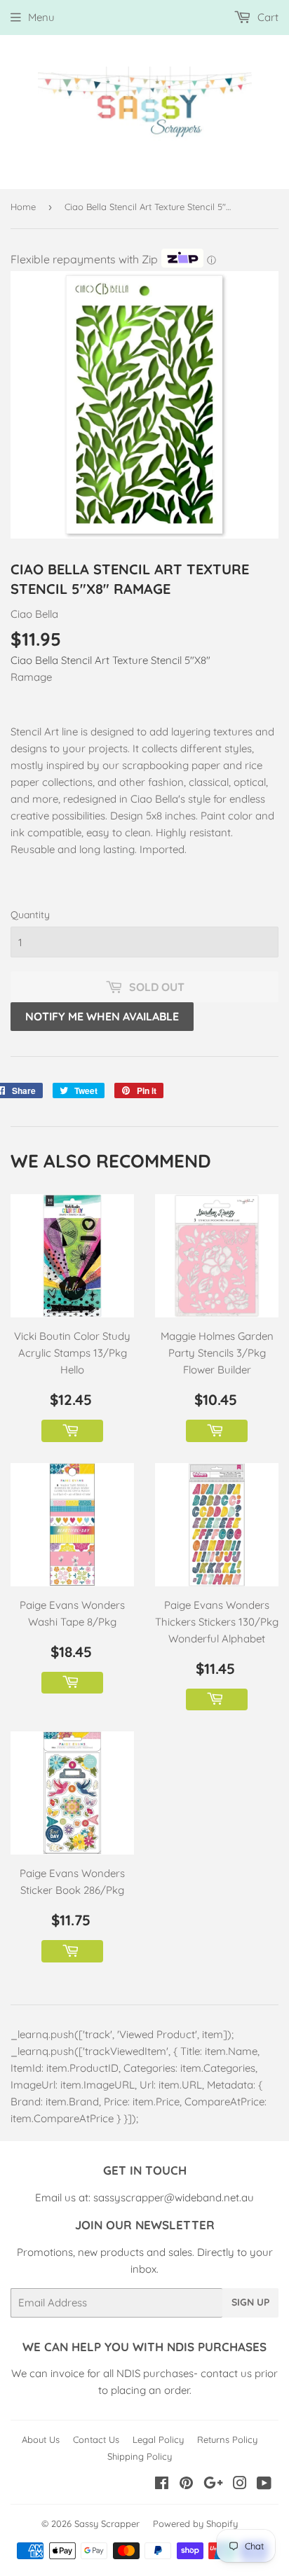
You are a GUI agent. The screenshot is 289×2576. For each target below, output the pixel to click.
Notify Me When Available (102, 1016)
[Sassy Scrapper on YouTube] (264, 2485)
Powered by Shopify (195, 2523)
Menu (41, 17)
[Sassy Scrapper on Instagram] (240, 2485)
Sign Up (250, 2302)
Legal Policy (158, 2439)
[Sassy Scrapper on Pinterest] (186, 2485)
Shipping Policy (140, 2456)
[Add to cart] (72, 1431)
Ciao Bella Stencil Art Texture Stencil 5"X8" (110, 660)
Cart (267, 17)
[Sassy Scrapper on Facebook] (162, 2485)
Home (23, 207)
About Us (41, 2439)
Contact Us (96, 2439)
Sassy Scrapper (107, 2523)
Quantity (30, 915)
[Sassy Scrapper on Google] (213, 2485)
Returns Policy (227, 2439)
